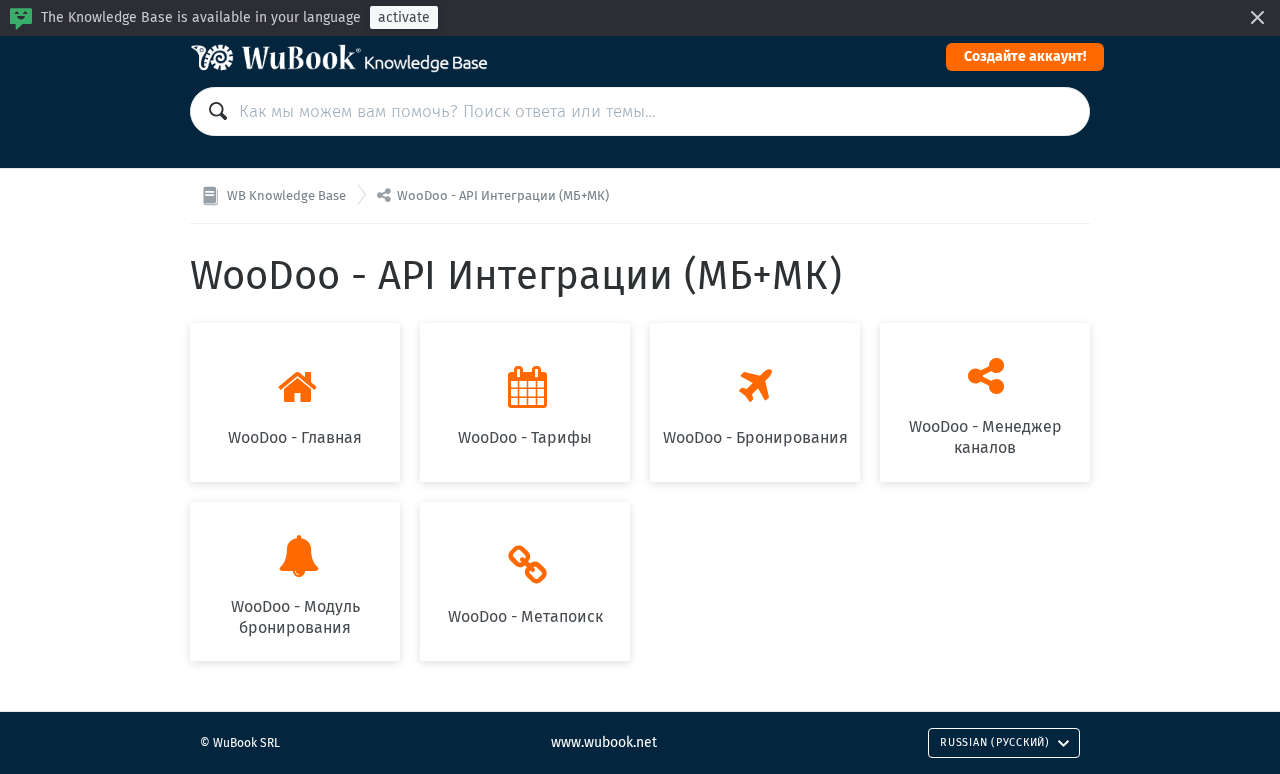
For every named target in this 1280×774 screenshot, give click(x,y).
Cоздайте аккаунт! (1025, 56)
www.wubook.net (604, 742)
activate (404, 17)
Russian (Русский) (995, 742)
